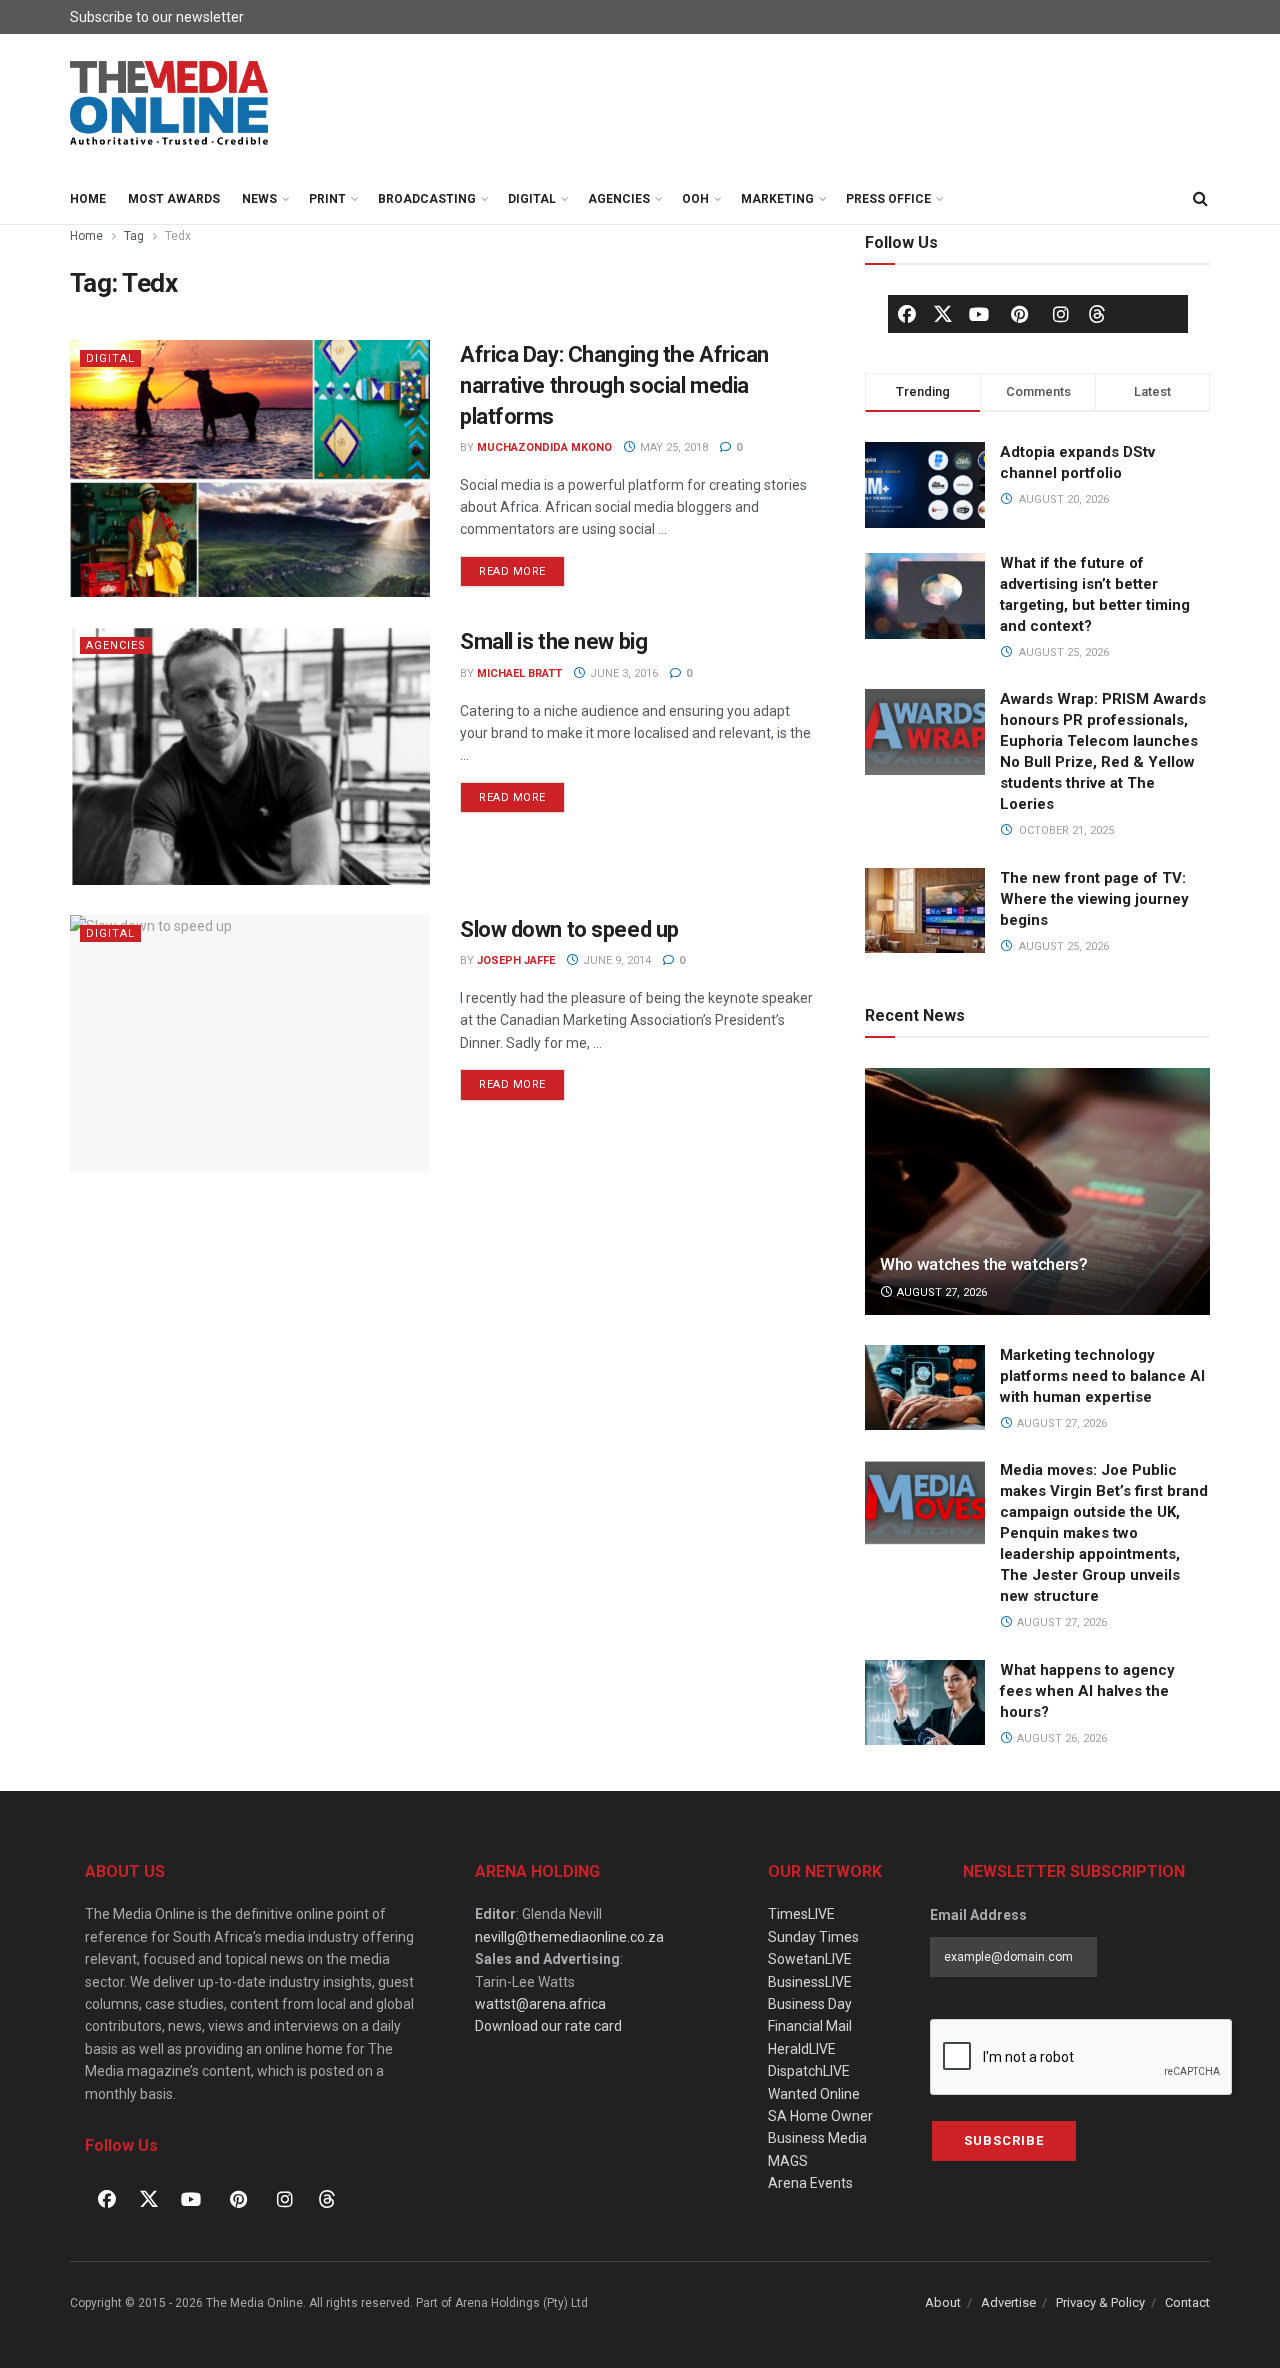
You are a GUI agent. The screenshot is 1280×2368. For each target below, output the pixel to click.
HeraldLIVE (802, 2049)
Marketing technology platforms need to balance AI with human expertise (1102, 1376)
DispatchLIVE (809, 2071)
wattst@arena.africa (540, 2004)
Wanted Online (814, 2094)
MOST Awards (174, 199)
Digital (532, 199)
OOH (695, 199)
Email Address (978, 1915)
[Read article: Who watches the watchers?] (1037, 1191)
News (259, 199)
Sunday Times (813, 1937)
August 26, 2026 (1060, 1738)
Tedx (178, 236)
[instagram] (1061, 314)
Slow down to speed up (569, 929)
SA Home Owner (820, 2116)
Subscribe (1004, 2140)
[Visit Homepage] (170, 104)
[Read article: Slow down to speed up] (250, 1043)
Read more (522, 567)
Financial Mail (810, 2026)
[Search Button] (1200, 199)
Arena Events (810, 2183)
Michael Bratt (519, 673)
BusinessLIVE (810, 1982)
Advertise (1008, 2302)
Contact (1187, 2302)
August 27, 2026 (940, 1292)
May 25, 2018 (672, 447)
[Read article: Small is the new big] (250, 755)
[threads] (1097, 313)
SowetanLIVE (810, 1959)
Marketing (777, 199)
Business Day (810, 2004)
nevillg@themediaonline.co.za (569, 1937)
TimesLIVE (801, 1914)
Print (327, 199)
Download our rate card (548, 2026)
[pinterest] (1020, 314)
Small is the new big (553, 641)
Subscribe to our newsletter (157, 17)
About (943, 2302)
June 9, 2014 (615, 960)
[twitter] (943, 313)
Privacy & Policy (1100, 2302)
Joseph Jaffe (516, 960)
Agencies (619, 199)
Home (88, 199)
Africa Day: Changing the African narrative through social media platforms (614, 385)
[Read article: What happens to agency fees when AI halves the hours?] (925, 1703)
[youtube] (979, 314)
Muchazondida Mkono (544, 447)
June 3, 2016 (622, 673)
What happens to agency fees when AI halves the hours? (1087, 1691)
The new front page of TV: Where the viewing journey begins (1094, 899)
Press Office (888, 199)
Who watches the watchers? (984, 1264)
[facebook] (907, 314)
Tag (134, 236)
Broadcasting (427, 199)
